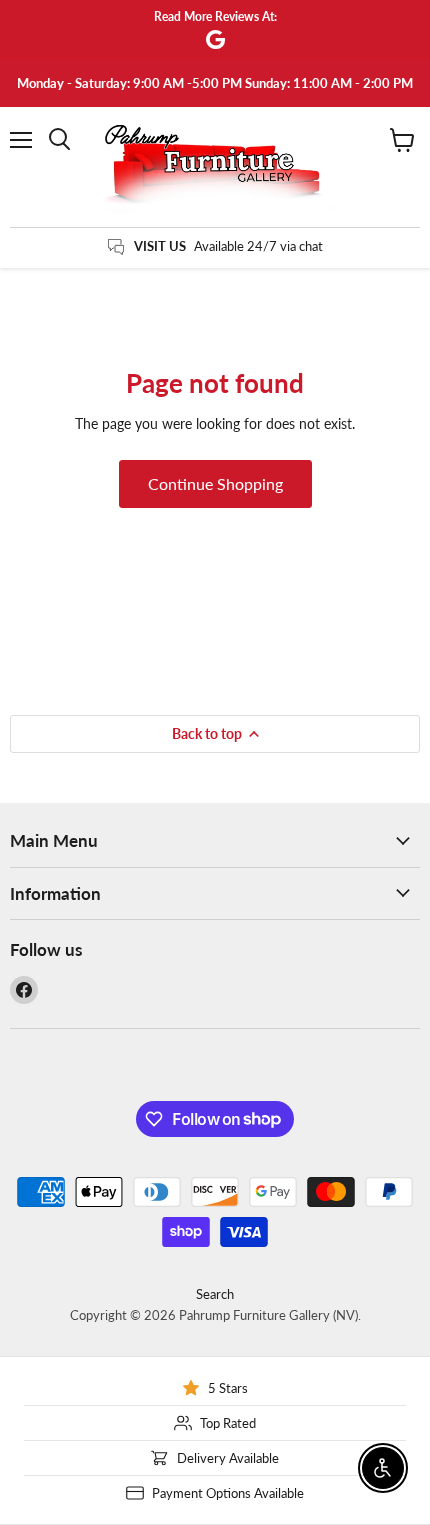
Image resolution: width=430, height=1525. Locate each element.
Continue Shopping (215, 483)
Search (215, 1294)
